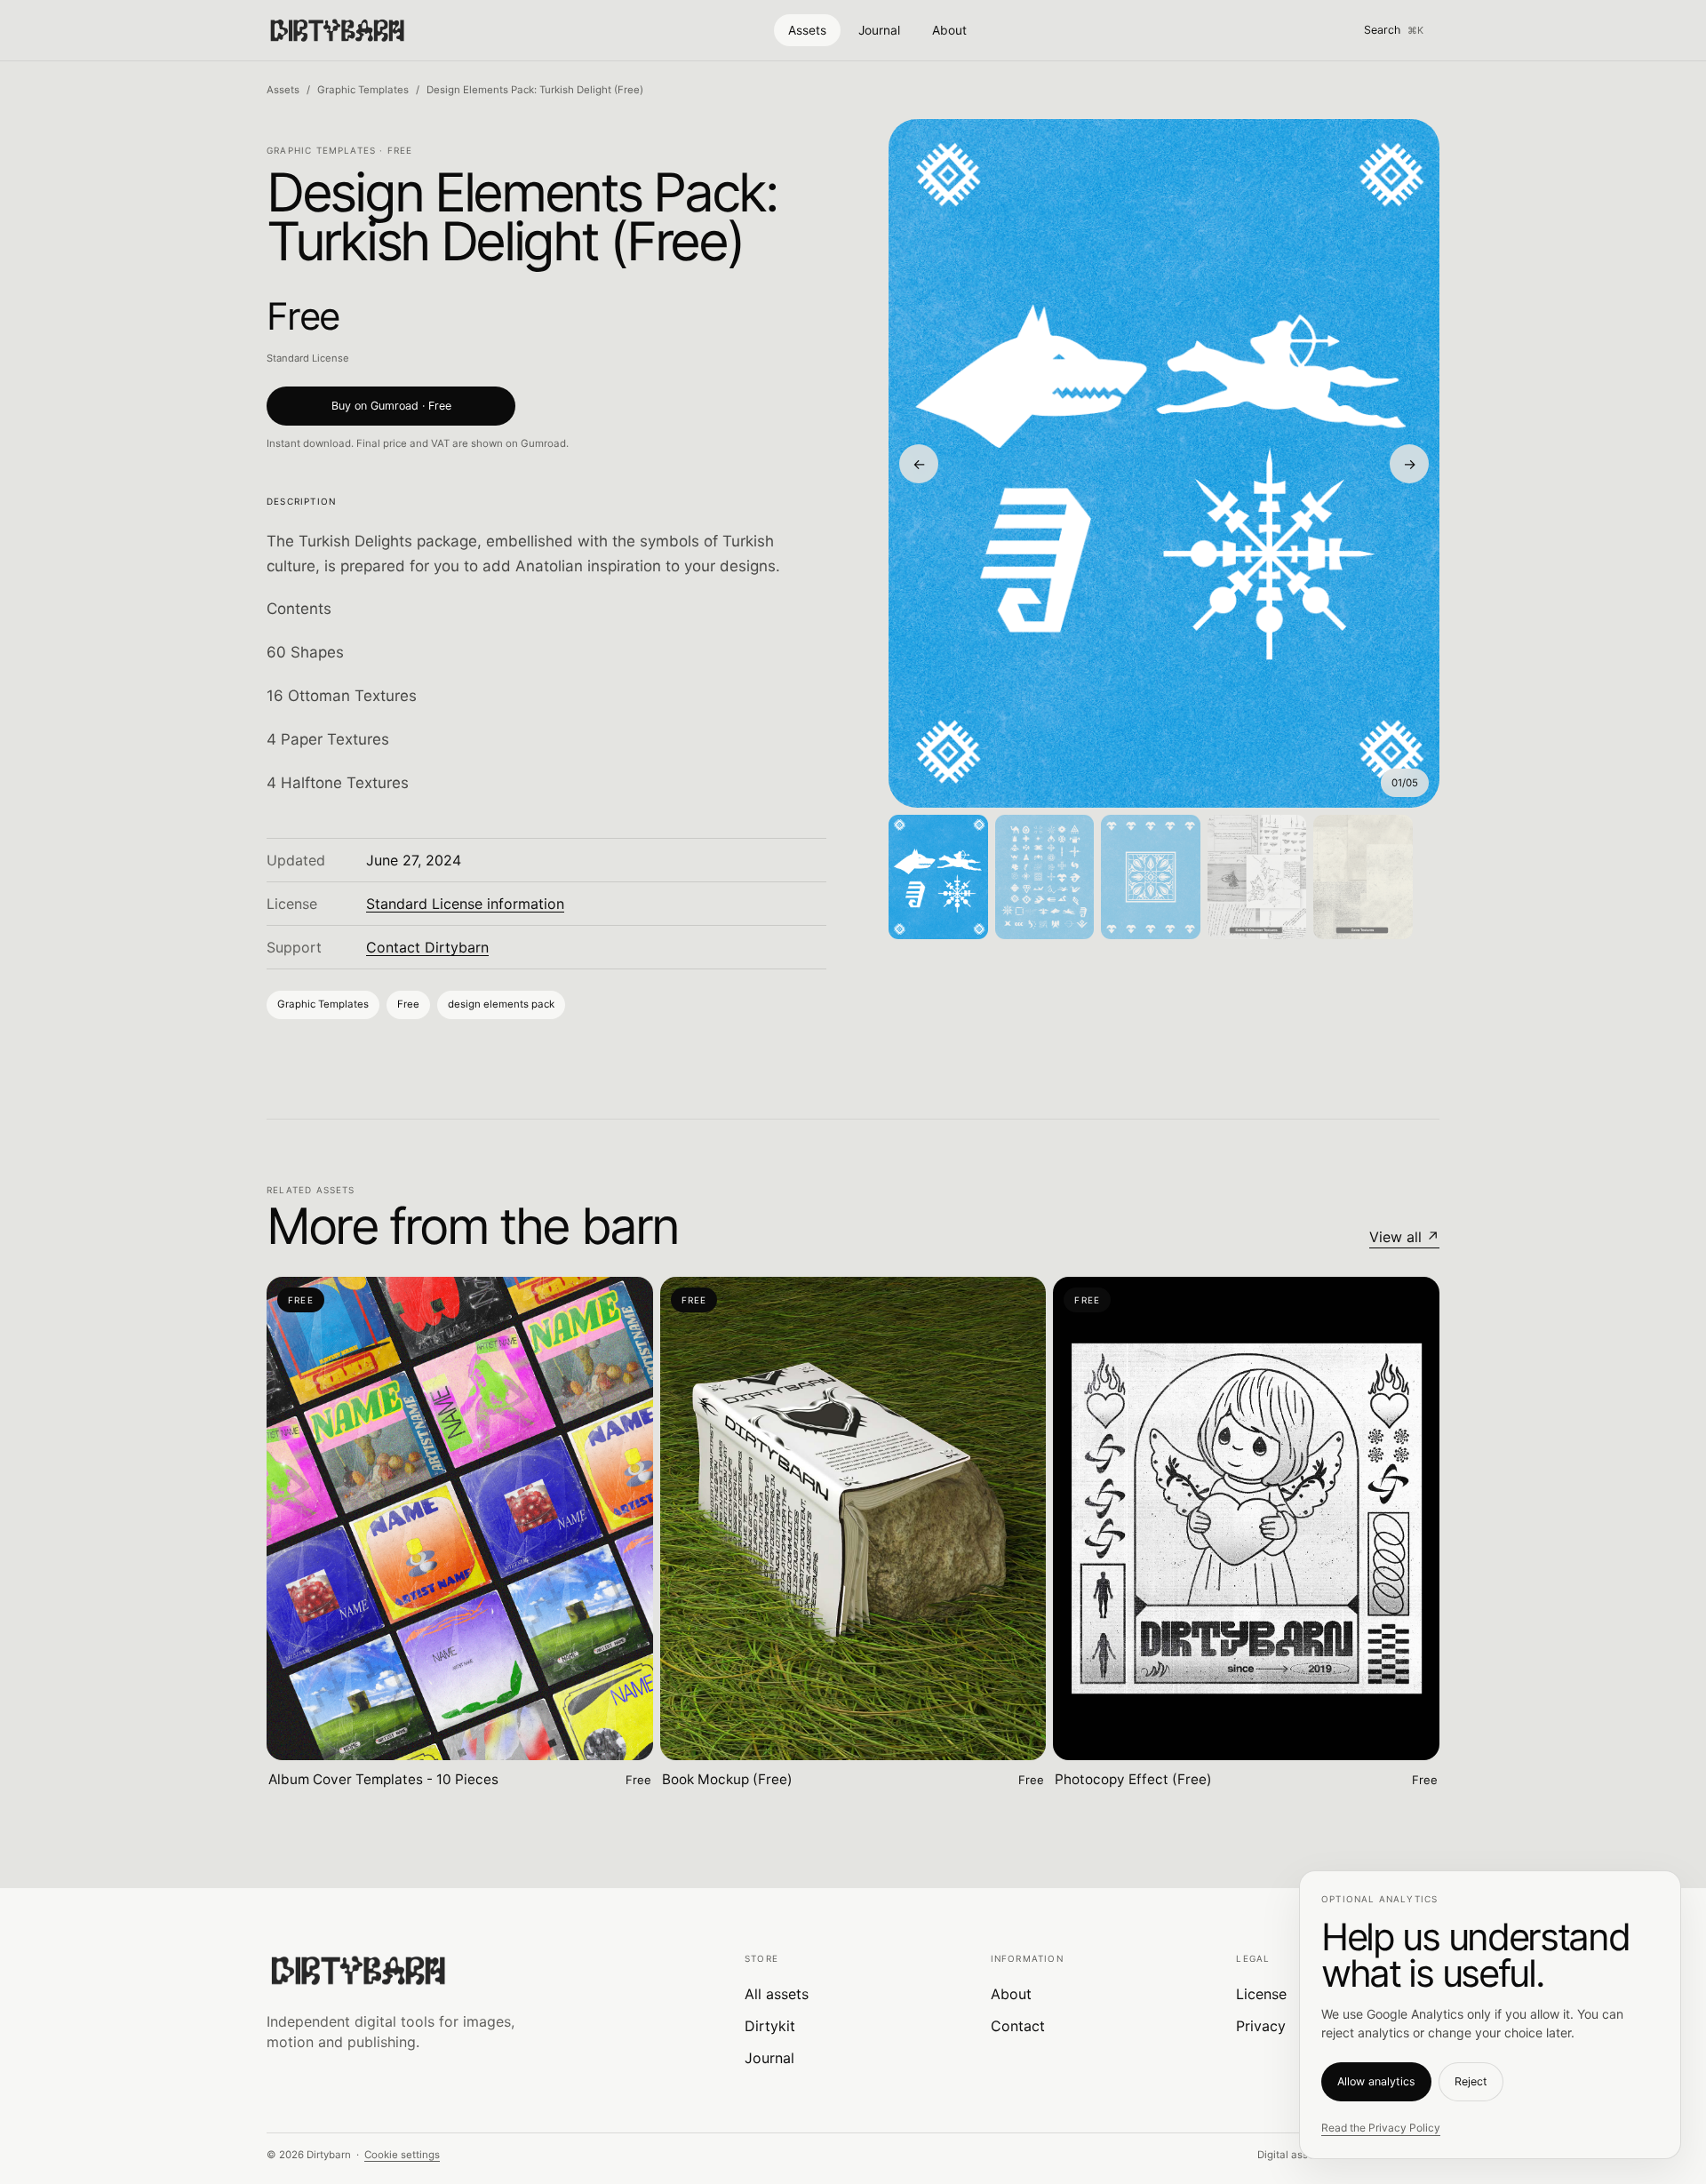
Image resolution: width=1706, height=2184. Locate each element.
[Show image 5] (1363, 877)
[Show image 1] (938, 877)
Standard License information (465, 904)
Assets (807, 30)
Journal (879, 30)
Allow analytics (1376, 2081)
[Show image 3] (1151, 877)
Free (408, 1004)
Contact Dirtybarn (427, 947)
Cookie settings (402, 2155)
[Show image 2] (1045, 877)
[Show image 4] (1257, 877)
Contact (1018, 2026)
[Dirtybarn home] (337, 30)
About (949, 30)
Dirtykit (770, 2026)
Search (1394, 30)
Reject (1471, 2081)
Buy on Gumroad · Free (391, 406)
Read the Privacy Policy (1381, 2128)
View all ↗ (1404, 1237)
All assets (777, 1994)
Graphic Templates (363, 90)
